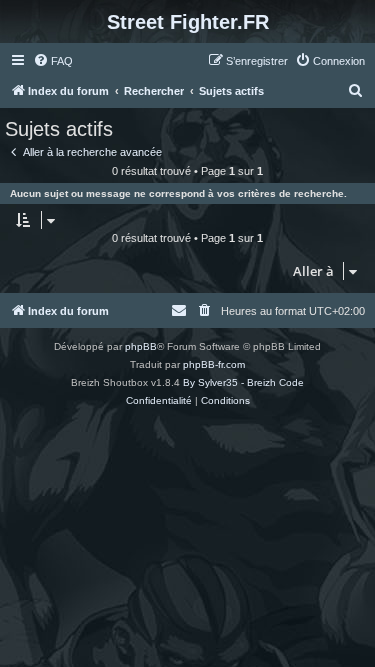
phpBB (141, 346)
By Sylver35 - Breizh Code (243, 382)
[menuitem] (53, 61)
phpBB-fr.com (214, 364)
